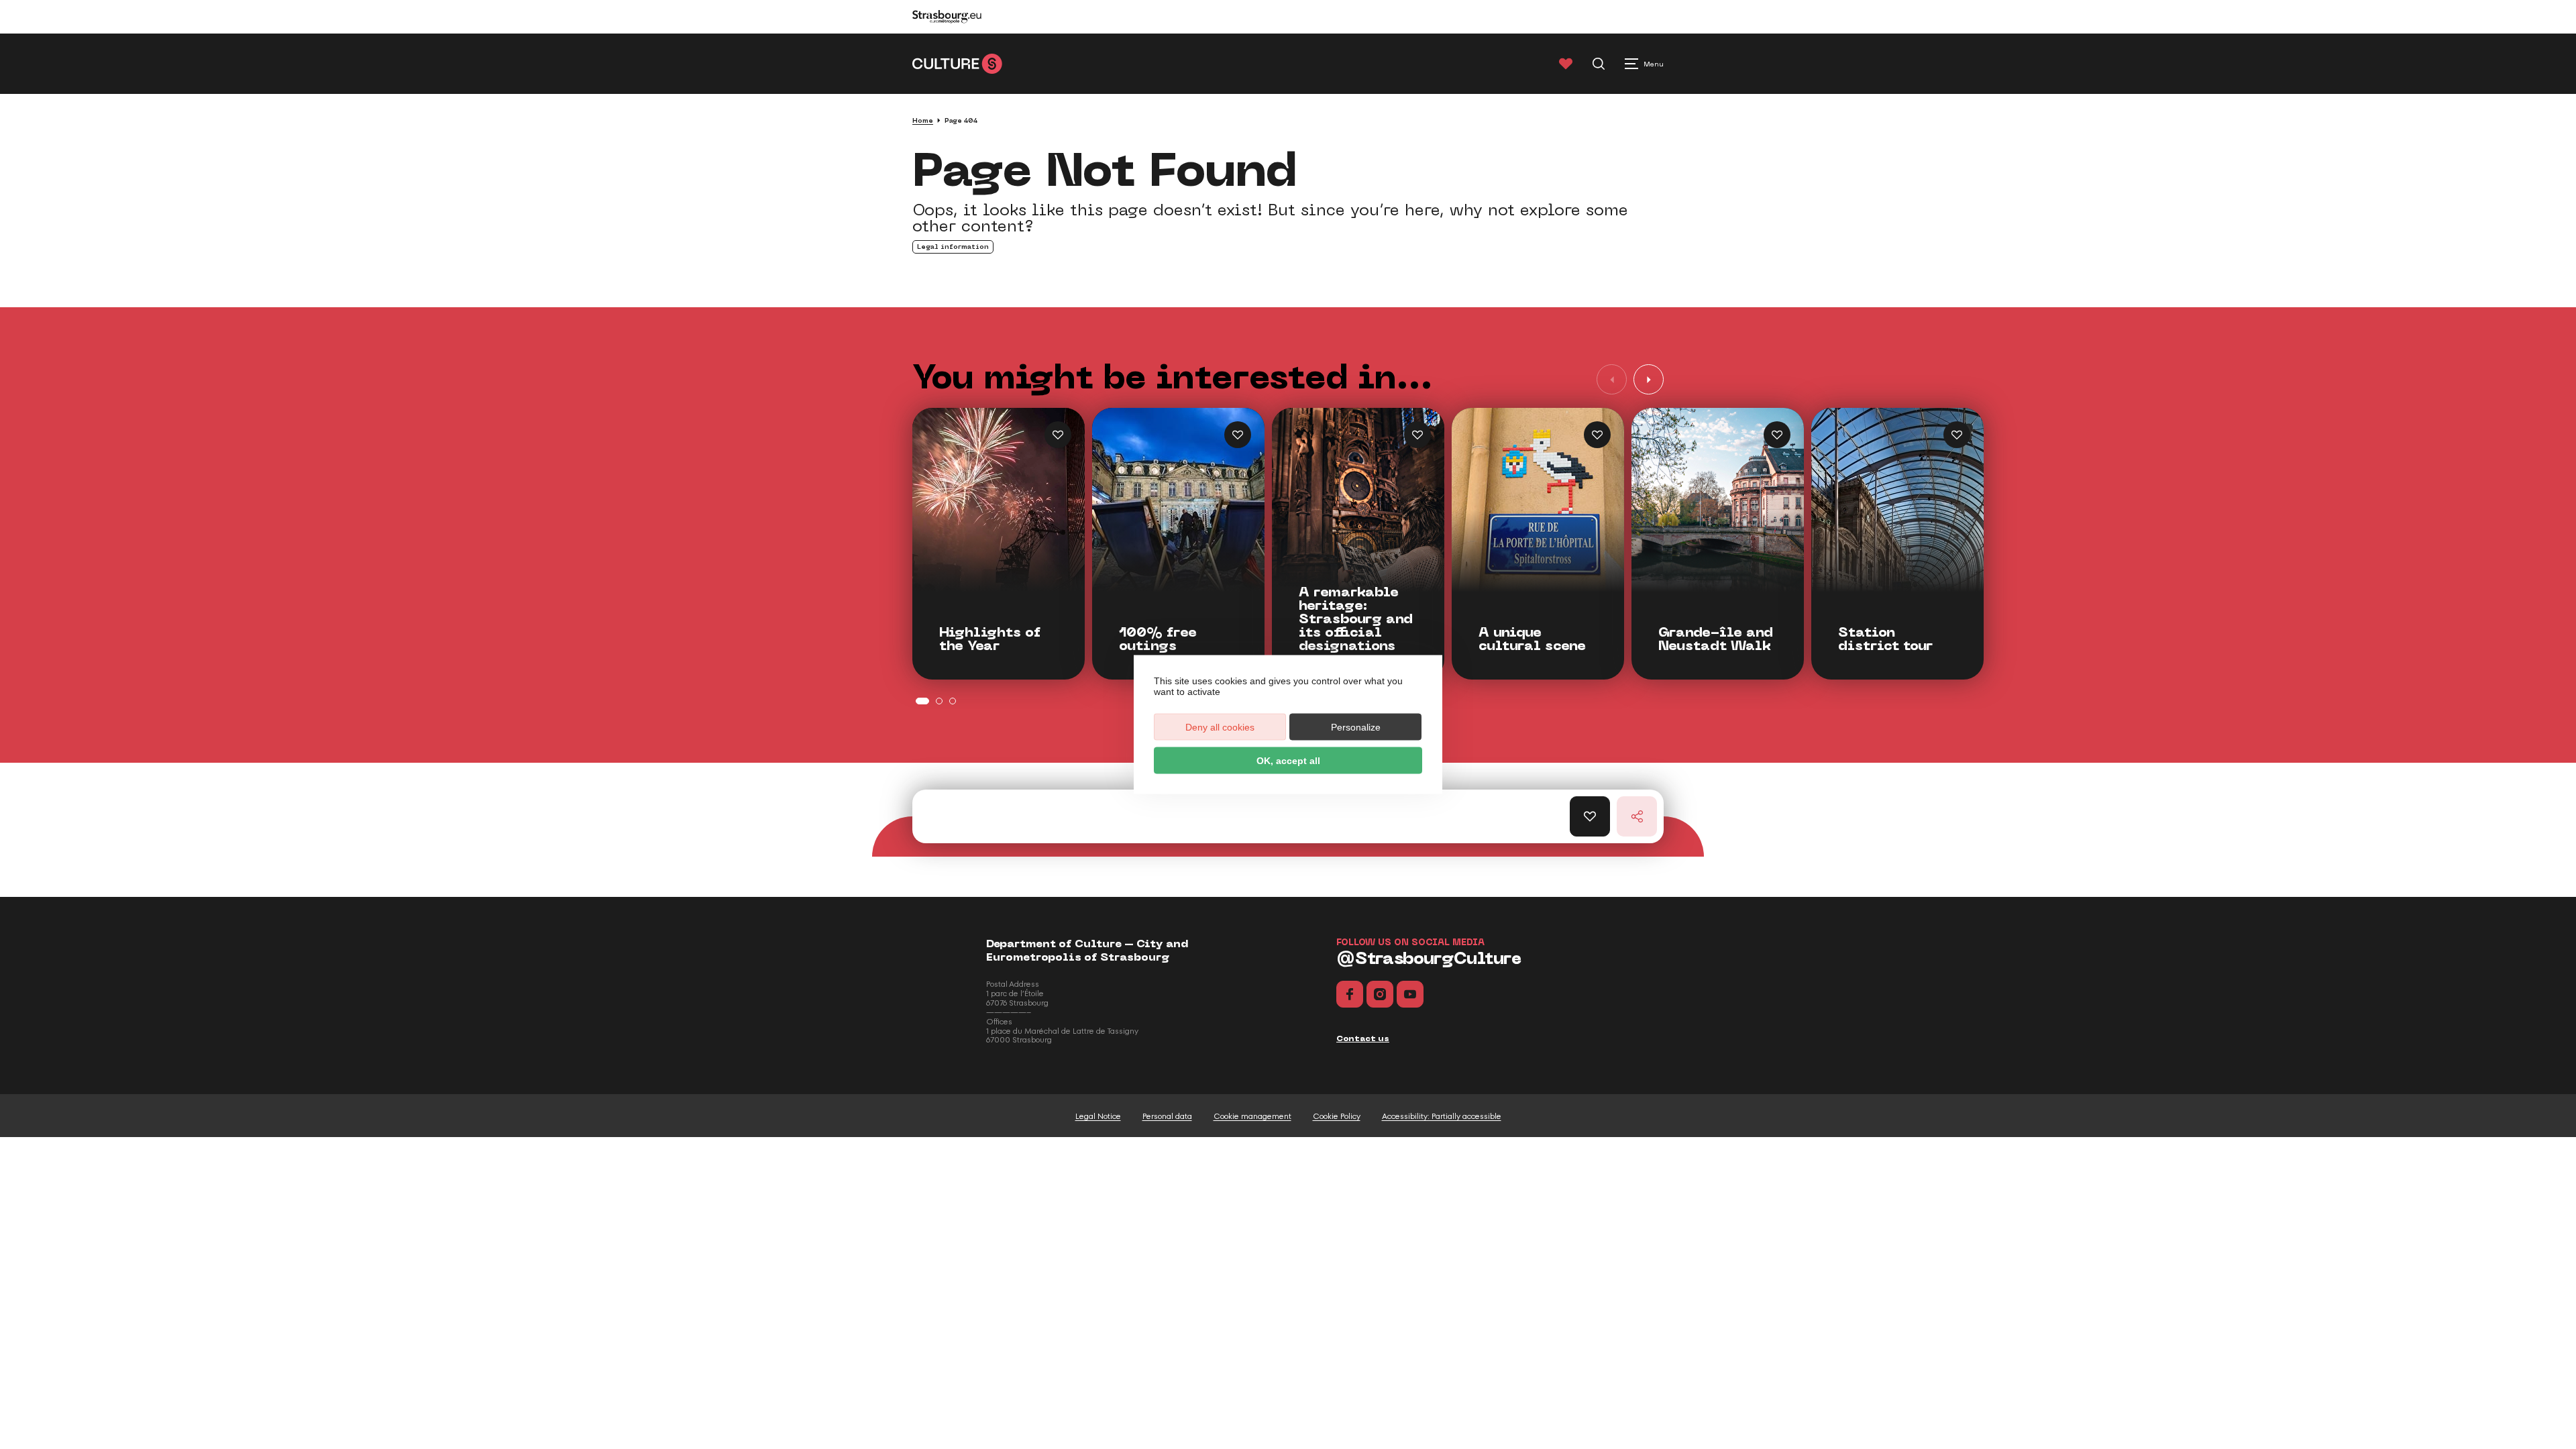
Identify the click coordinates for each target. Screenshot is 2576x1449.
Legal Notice (1098, 1116)
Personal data (1167, 1116)
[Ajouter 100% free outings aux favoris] (1238, 435)
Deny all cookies (1220, 727)
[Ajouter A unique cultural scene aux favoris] (1597, 435)
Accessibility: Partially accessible (1442, 1116)
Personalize (1356, 727)
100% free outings (1158, 639)
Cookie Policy (1337, 1116)
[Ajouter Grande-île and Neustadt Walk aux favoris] (1777, 435)
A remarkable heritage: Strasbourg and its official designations (1356, 619)
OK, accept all (1288, 761)
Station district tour (1885, 639)
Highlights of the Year (990, 639)
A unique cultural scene (1532, 639)
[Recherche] (1599, 64)
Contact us (1363, 1038)
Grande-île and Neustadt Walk (1716, 639)
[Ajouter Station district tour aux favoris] (1957, 435)
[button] (1649, 379)
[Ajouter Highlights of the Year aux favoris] (1058, 435)
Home (923, 120)
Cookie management (1252, 1116)
